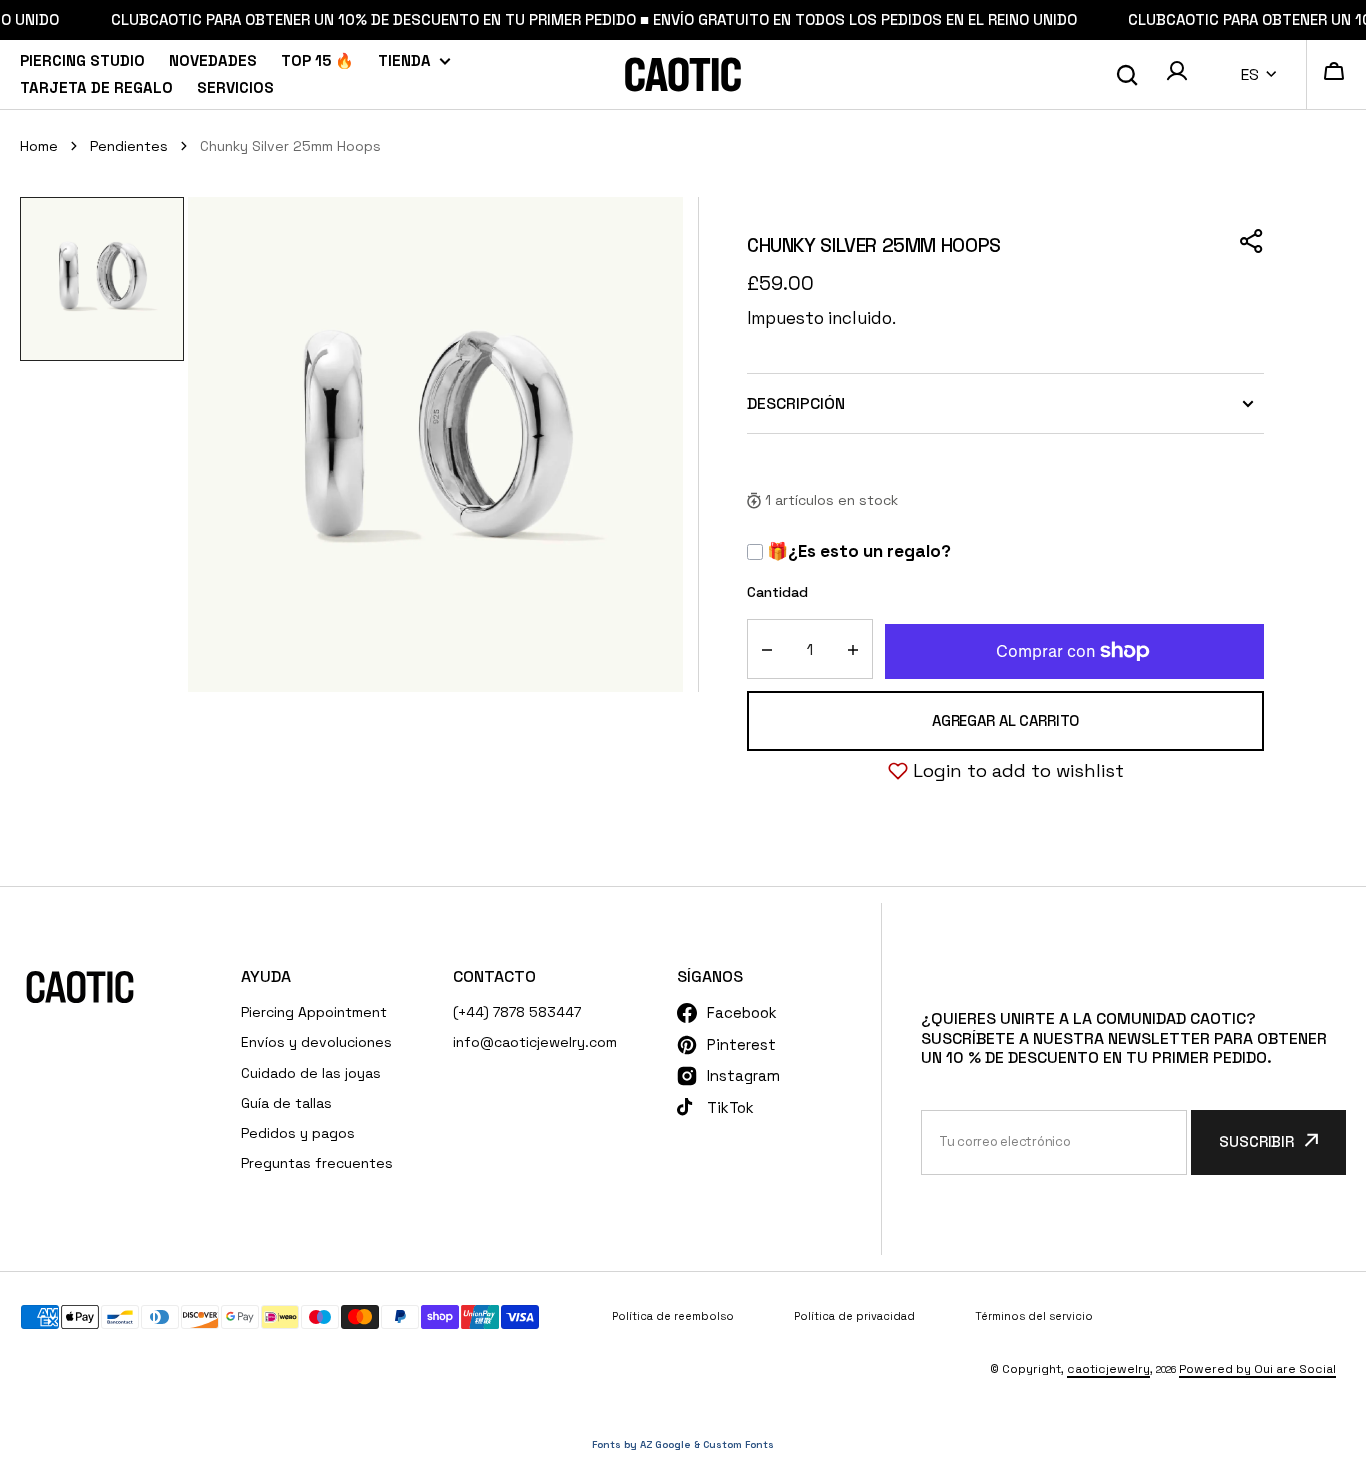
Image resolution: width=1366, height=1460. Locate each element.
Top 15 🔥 (317, 60)
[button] (1177, 74)
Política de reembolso (673, 1316)
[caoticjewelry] (683, 74)
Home (39, 146)
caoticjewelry (1108, 1369)
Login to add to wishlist (1018, 770)
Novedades (213, 60)
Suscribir (1256, 1141)
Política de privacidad (854, 1316)
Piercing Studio (82, 60)
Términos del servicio (1034, 1316)
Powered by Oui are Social (1257, 1369)
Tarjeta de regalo (96, 87)
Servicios (235, 87)
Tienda (404, 60)
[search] (1127, 75)
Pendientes (129, 146)
